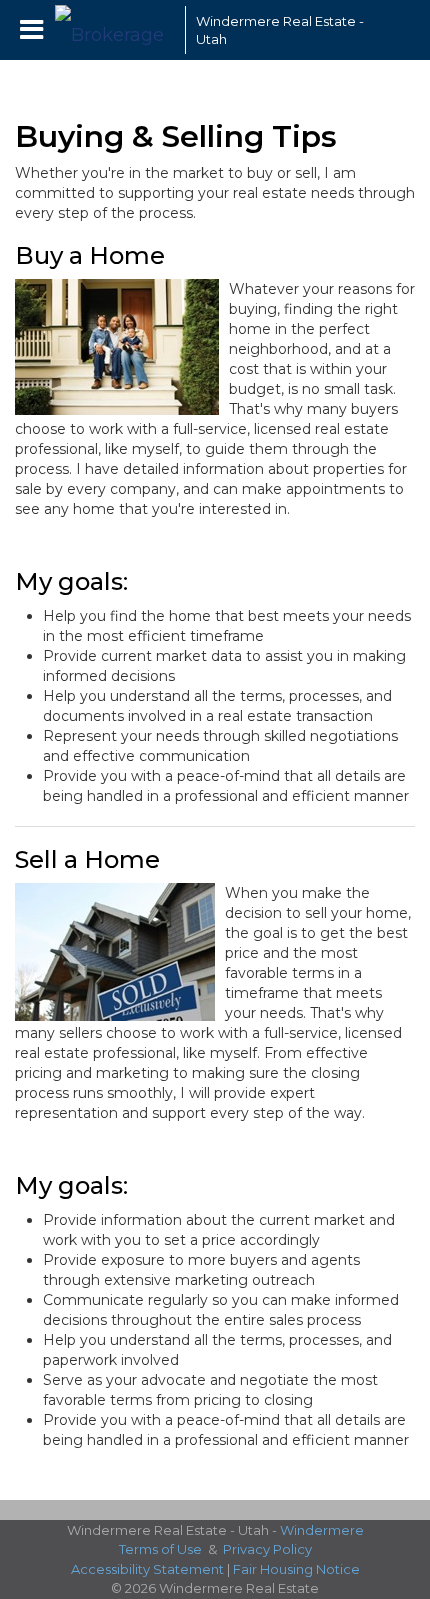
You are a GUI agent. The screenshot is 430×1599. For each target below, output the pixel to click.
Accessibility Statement (147, 1569)
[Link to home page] (115, 30)
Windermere (322, 1530)
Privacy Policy (267, 1549)
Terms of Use (160, 1549)
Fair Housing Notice (296, 1569)
